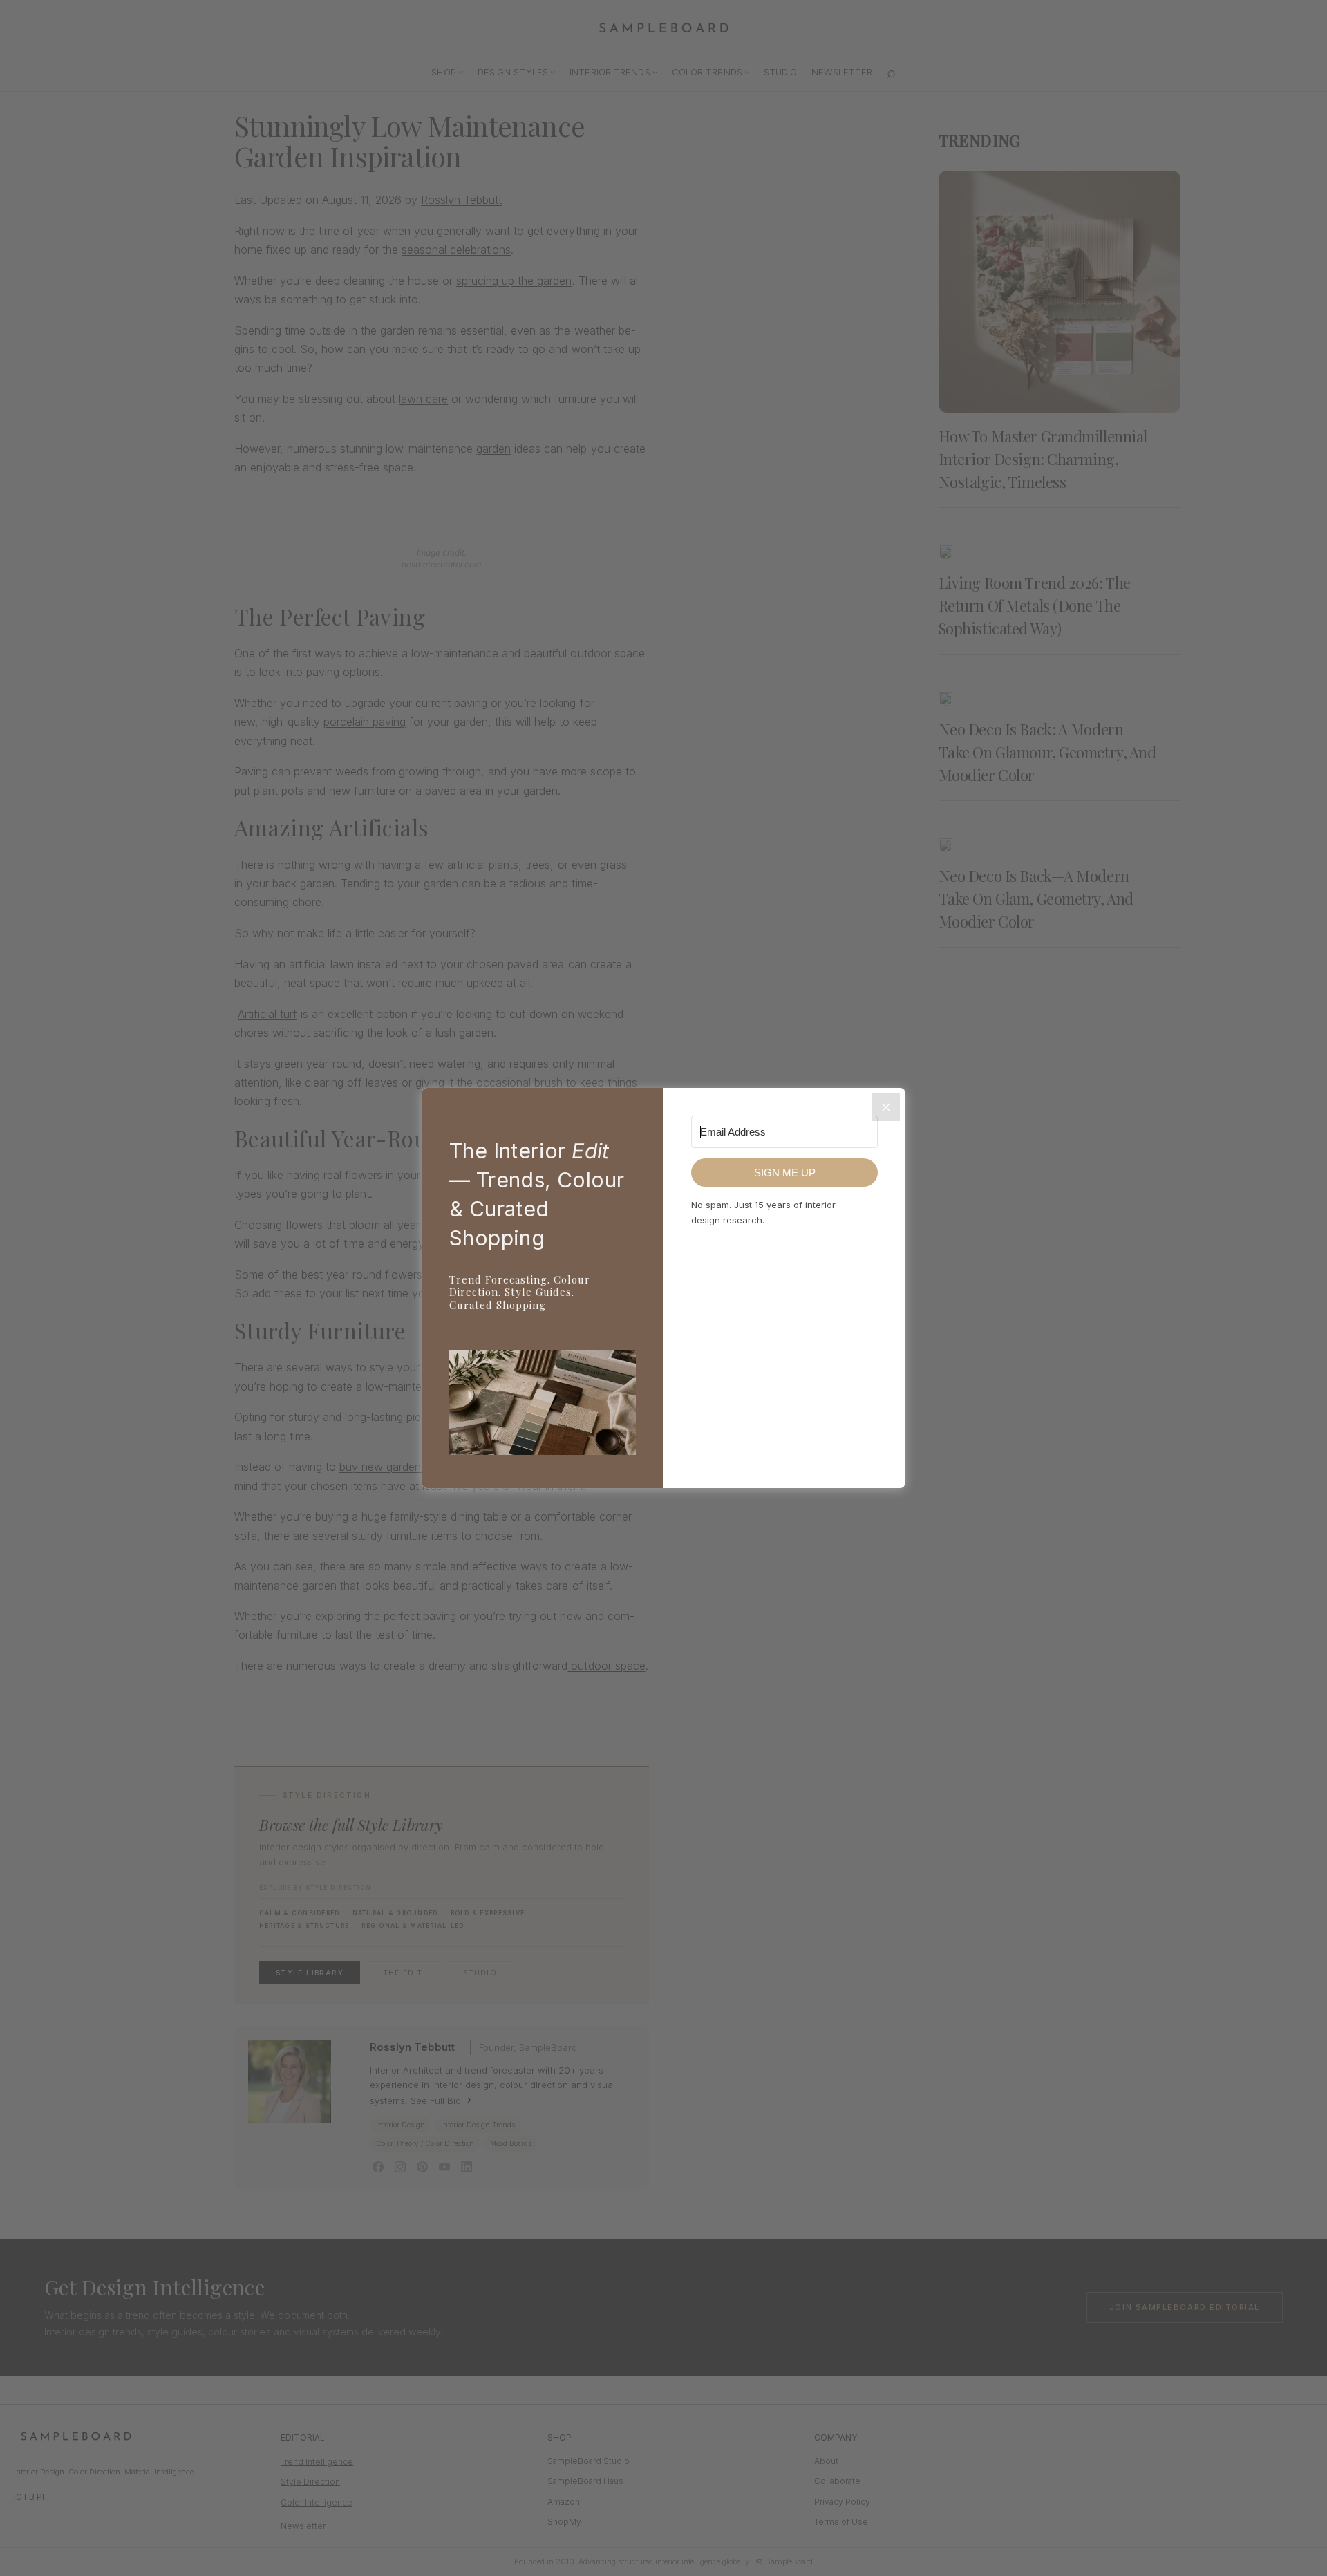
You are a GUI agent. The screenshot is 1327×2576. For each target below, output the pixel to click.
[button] (543, 1405)
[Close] (886, 1107)
